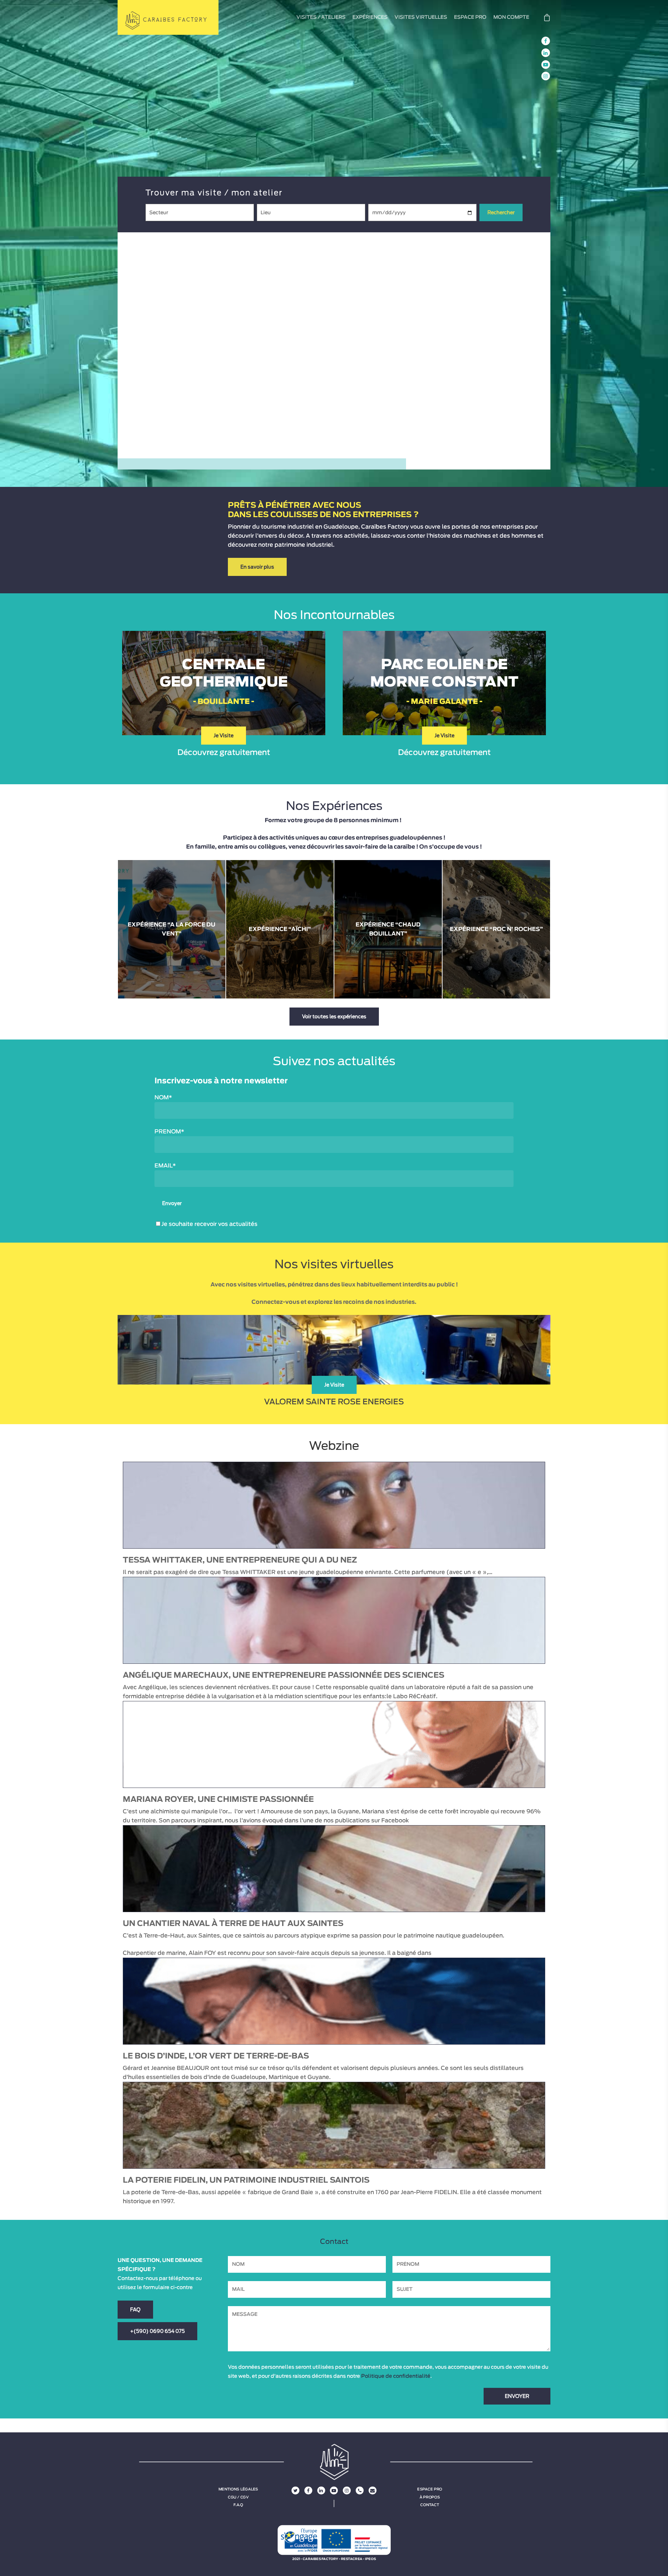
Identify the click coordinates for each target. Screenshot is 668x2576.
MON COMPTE (511, 17)
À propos (430, 2497)
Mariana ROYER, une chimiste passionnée (218, 1799)
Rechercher (501, 212)
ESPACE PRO (470, 17)
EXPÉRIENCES (370, 17)
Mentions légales (238, 2489)
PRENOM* (169, 1132)
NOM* (163, 1098)
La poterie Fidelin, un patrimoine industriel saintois (246, 2180)
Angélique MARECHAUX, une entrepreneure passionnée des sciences (284, 1675)
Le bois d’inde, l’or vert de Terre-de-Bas (216, 2056)
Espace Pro (430, 2489)
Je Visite (224, 736)
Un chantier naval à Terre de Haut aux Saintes (233, 1924)
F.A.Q (238, 2505)
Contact (430, 2505)
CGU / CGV (238, 2497)
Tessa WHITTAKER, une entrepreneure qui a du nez (240, 1560)
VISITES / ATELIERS (321, 17)
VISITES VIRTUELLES (421, 17)
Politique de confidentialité (396, 2376)
